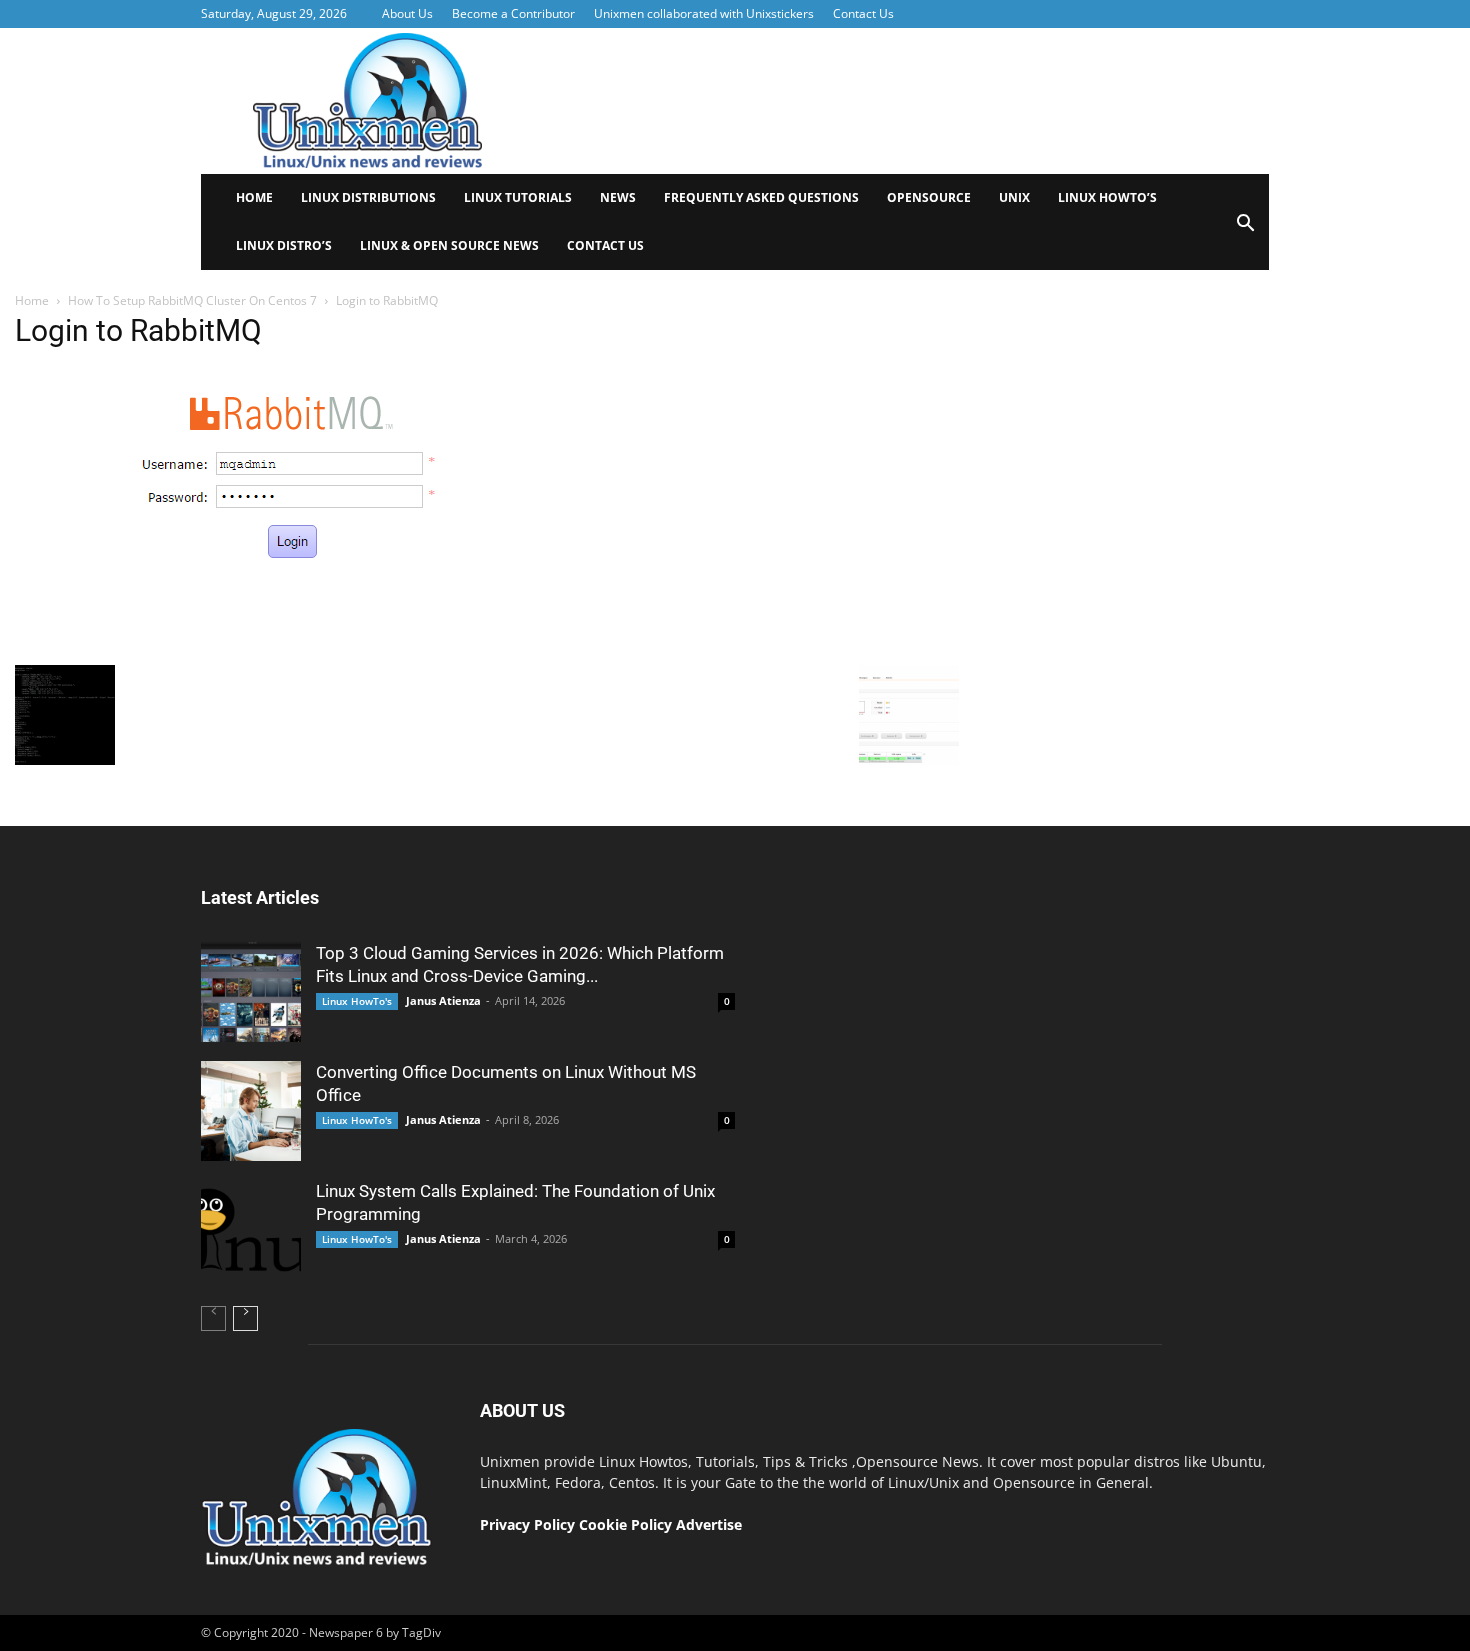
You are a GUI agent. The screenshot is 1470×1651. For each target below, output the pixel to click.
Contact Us (863, 13)
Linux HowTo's (357, 1001)
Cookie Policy (627, 1524)
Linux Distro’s (284, 245)
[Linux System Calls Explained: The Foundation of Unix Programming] (251, 1230)
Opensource (929, 197)
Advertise (709, 1524)
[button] (1245, 229)
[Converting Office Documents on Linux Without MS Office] (251, 1111)
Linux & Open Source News (449, 245)
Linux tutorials (518, 197)
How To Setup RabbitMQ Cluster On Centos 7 (192, 300)
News (618, 197)
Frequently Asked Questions (761, 197)
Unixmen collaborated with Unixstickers (704, 13)
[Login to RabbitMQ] (299, 650)
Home (254, 197)
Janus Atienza (443, 1000)
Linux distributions (368, 197)
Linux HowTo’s (1107, 197)
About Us (407, 13)
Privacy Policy (527, 1524)
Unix (1014, 197)
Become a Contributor (513, 13)
